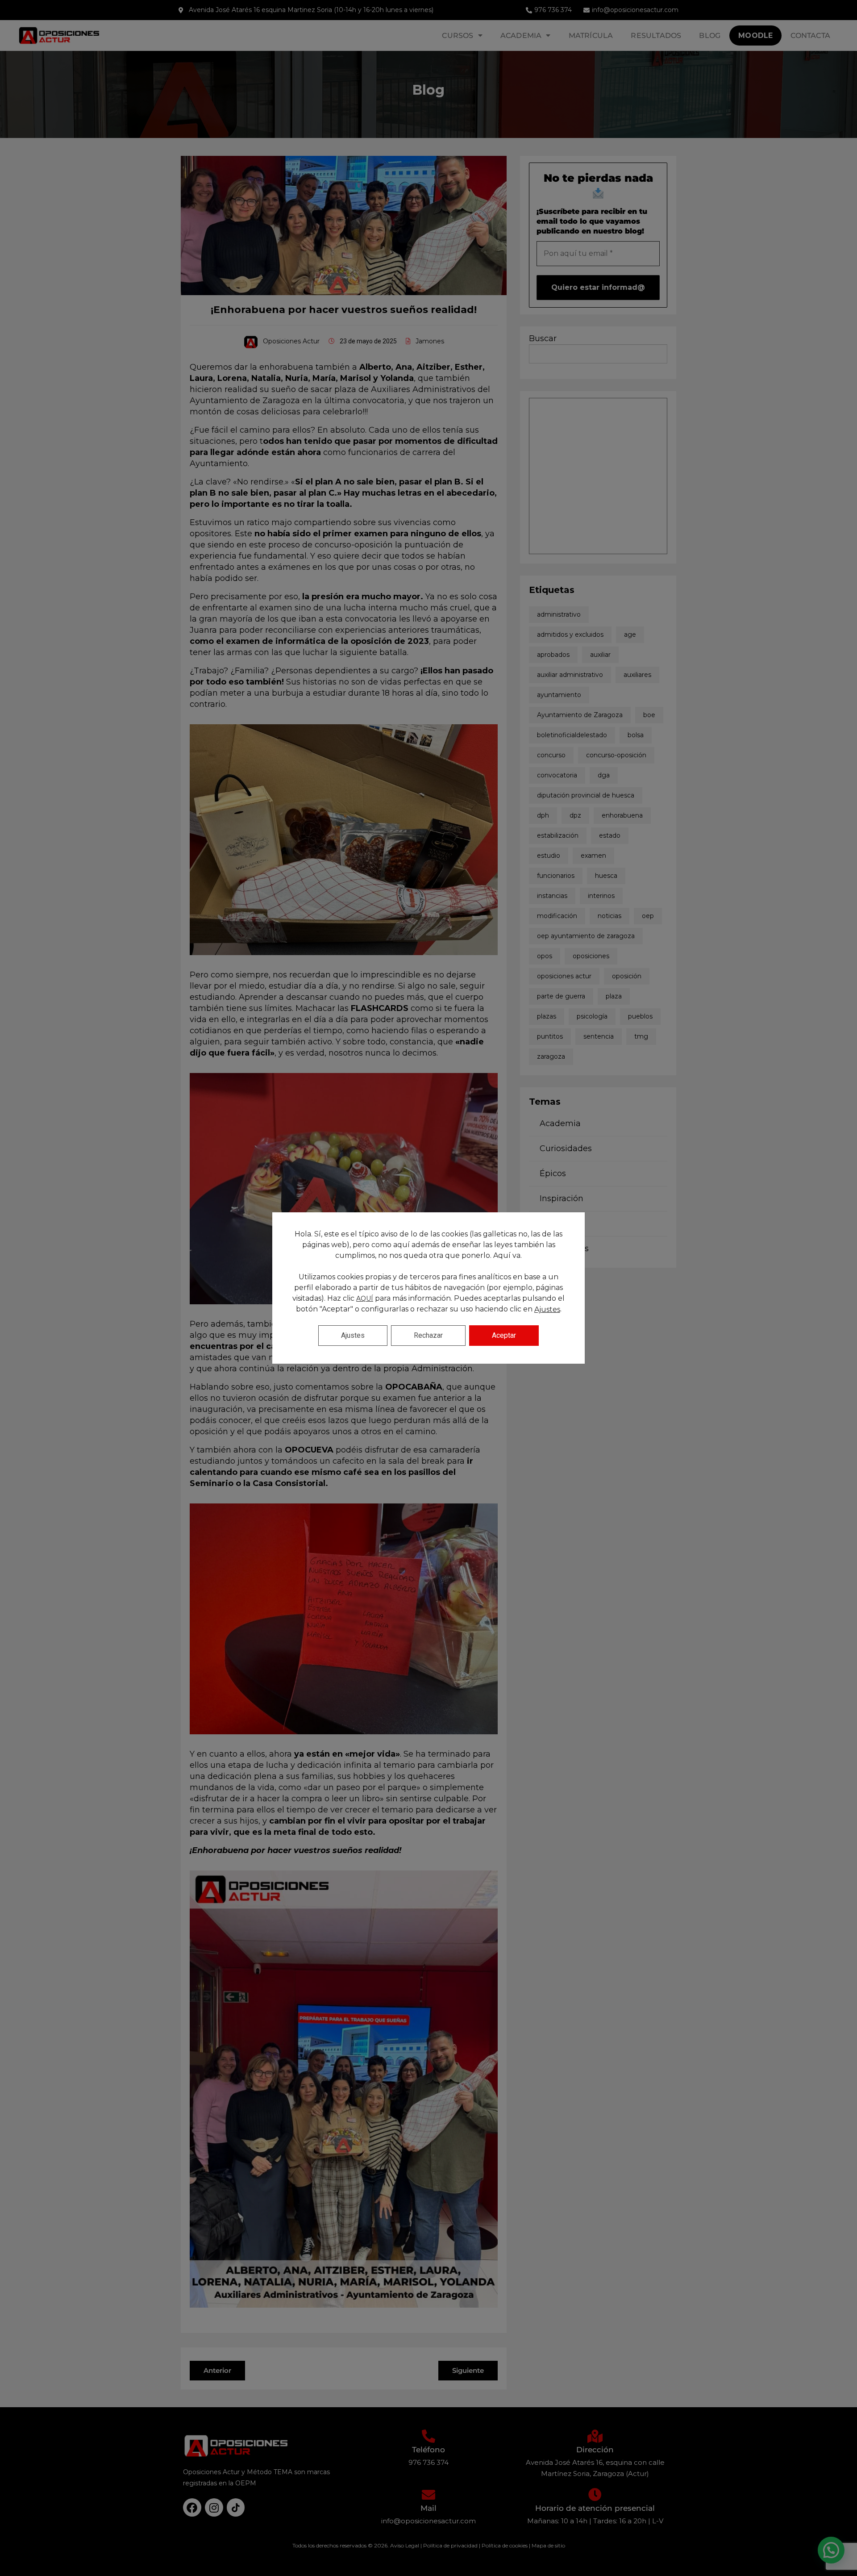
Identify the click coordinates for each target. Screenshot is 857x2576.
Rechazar (428, 1335)
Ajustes (547, 1309)
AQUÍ (365, 1298)
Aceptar (504, 1335)
